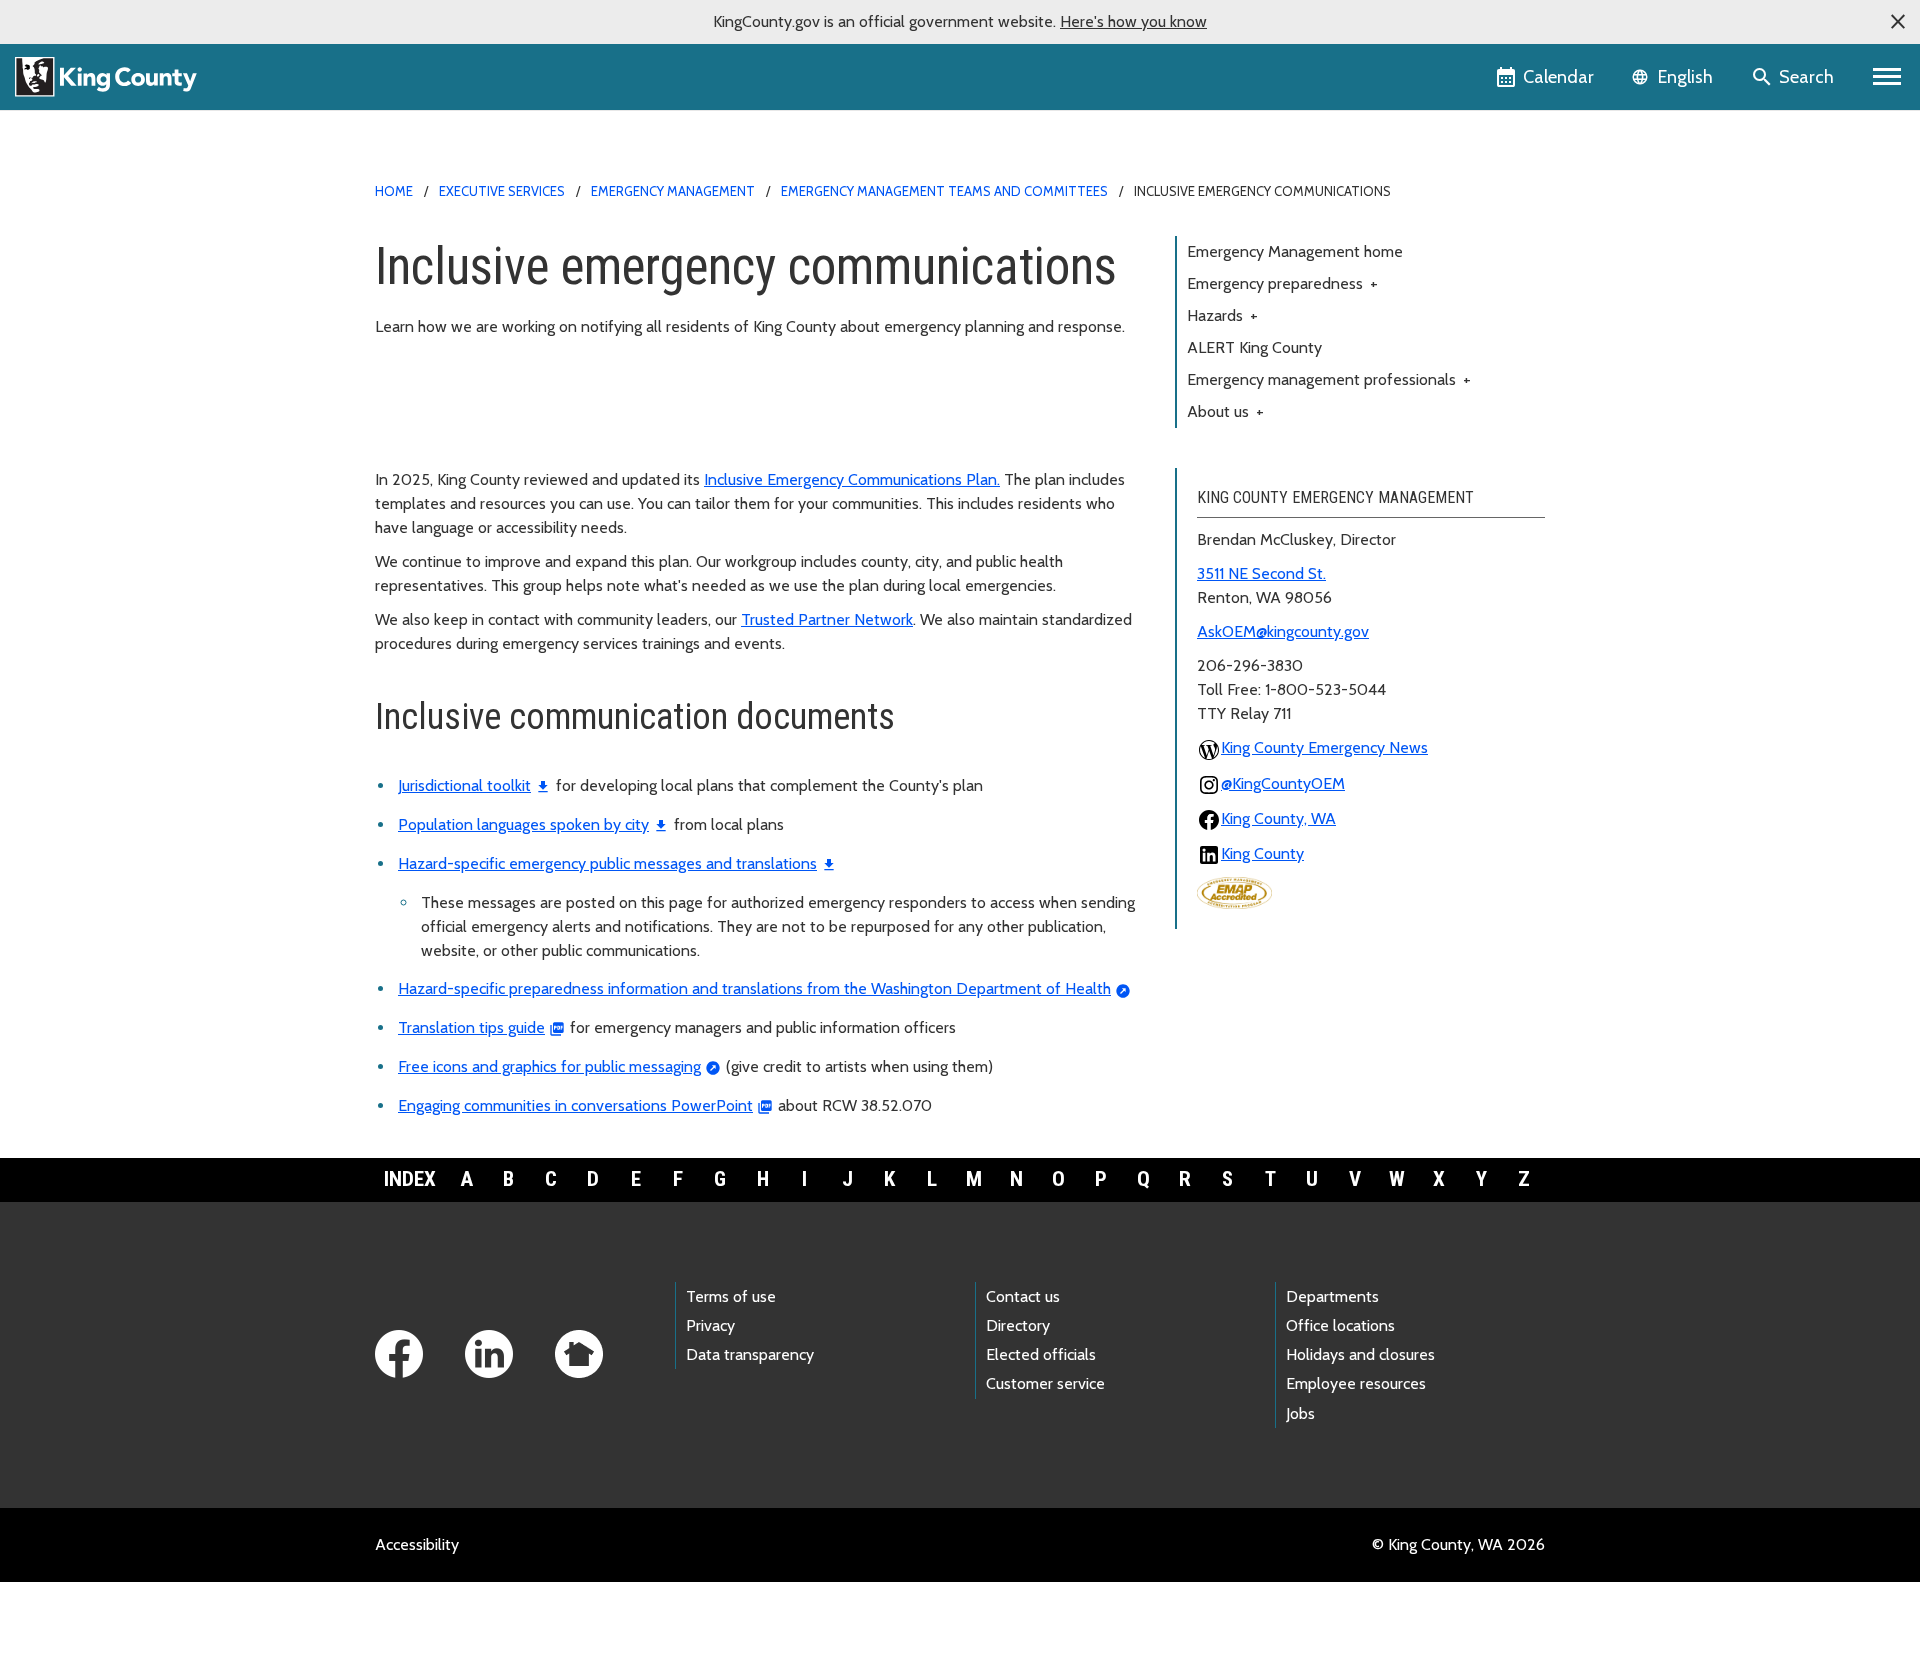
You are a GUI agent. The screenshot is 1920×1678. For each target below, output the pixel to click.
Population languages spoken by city (523, 824)
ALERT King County (1254, 347)
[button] (1898, 22)
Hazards (1222, 315)
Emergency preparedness (1282, 283)
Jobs (1300, 1413)
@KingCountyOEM (1283, 783)
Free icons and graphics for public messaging (549, 1066)
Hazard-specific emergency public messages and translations (607, 863)
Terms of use (731, 1296)
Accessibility (417, 1544)
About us (1225, 411)
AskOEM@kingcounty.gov (1283, 631)
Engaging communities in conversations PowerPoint (575, 1105)
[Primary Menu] (1887, 77)
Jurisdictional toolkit (464, 785)
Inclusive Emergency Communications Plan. (852, 479)
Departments (1332, 1296)
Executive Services (502, 191)
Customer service (1045, 1383)
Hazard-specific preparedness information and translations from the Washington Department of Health (754, 988)
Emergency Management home (1295, 251)
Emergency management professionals (1329, 379)
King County (1262, 853)
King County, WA (1278, 818)
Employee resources (1356, 1383)
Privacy (710, 1325)
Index (410, 1179)
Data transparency (750, 1354)
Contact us (1023, 1296)
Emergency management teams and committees (944, 191)
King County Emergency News (1324, 747)
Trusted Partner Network (827, 619)
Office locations (1340, 1325)
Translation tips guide (471, 1027)
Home (394, 191)
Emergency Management (673, 191)
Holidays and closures (1360, 1354)
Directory (1018, 1325)
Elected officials (1041, 1354)
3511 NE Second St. (1261, 573)
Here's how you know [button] (1133, 21)
